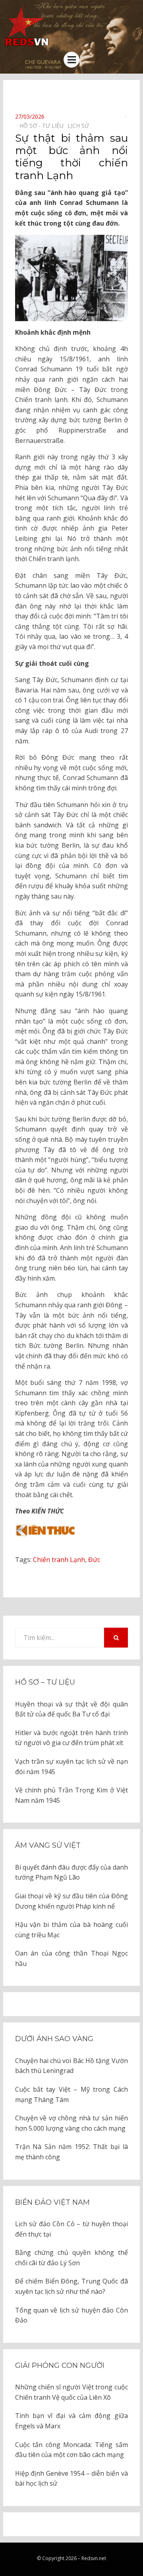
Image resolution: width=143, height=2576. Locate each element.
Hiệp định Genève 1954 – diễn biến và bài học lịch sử (71, 2478)
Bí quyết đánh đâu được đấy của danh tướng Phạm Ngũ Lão (71, 1872)
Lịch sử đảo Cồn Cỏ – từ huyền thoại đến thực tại (71, 2229)
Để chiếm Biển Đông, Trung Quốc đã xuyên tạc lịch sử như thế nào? (71, 2286)
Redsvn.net (94, 2558)
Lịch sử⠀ (80, 126)
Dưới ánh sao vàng (54, 2039)
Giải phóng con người (60, 2365)
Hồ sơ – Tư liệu (45, 1682)
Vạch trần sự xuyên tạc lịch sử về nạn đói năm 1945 (71, 1767)
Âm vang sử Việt (48, 1845)
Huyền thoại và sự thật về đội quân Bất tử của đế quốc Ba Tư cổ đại (71, 1709)
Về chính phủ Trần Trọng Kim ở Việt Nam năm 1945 (71, 1795)
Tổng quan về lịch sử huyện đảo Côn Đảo (71, 2315)
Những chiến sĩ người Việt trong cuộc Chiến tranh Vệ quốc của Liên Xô (71, 2392)
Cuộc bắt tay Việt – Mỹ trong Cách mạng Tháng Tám (71, 2094)
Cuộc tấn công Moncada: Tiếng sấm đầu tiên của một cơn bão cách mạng (71, 2450)
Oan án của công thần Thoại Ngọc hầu (71, 1958)
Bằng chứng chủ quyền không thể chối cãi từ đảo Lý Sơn (71, 2258)
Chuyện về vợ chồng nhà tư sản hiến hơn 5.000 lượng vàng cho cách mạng (71, 2123)
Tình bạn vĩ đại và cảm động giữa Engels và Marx (71, 2421)
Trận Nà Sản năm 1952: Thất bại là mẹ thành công (71, 2152)
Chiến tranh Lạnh (59, 1560)
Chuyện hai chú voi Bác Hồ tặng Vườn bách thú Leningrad (71, 2066)
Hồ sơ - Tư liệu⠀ (43, 126)
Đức (94, 1560)
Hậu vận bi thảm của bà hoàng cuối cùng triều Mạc (71, 1930)
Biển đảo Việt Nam (52, 2202)
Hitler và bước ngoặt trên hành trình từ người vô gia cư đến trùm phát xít (71, 1738)
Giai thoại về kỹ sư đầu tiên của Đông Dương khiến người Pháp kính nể (71, 1901)
